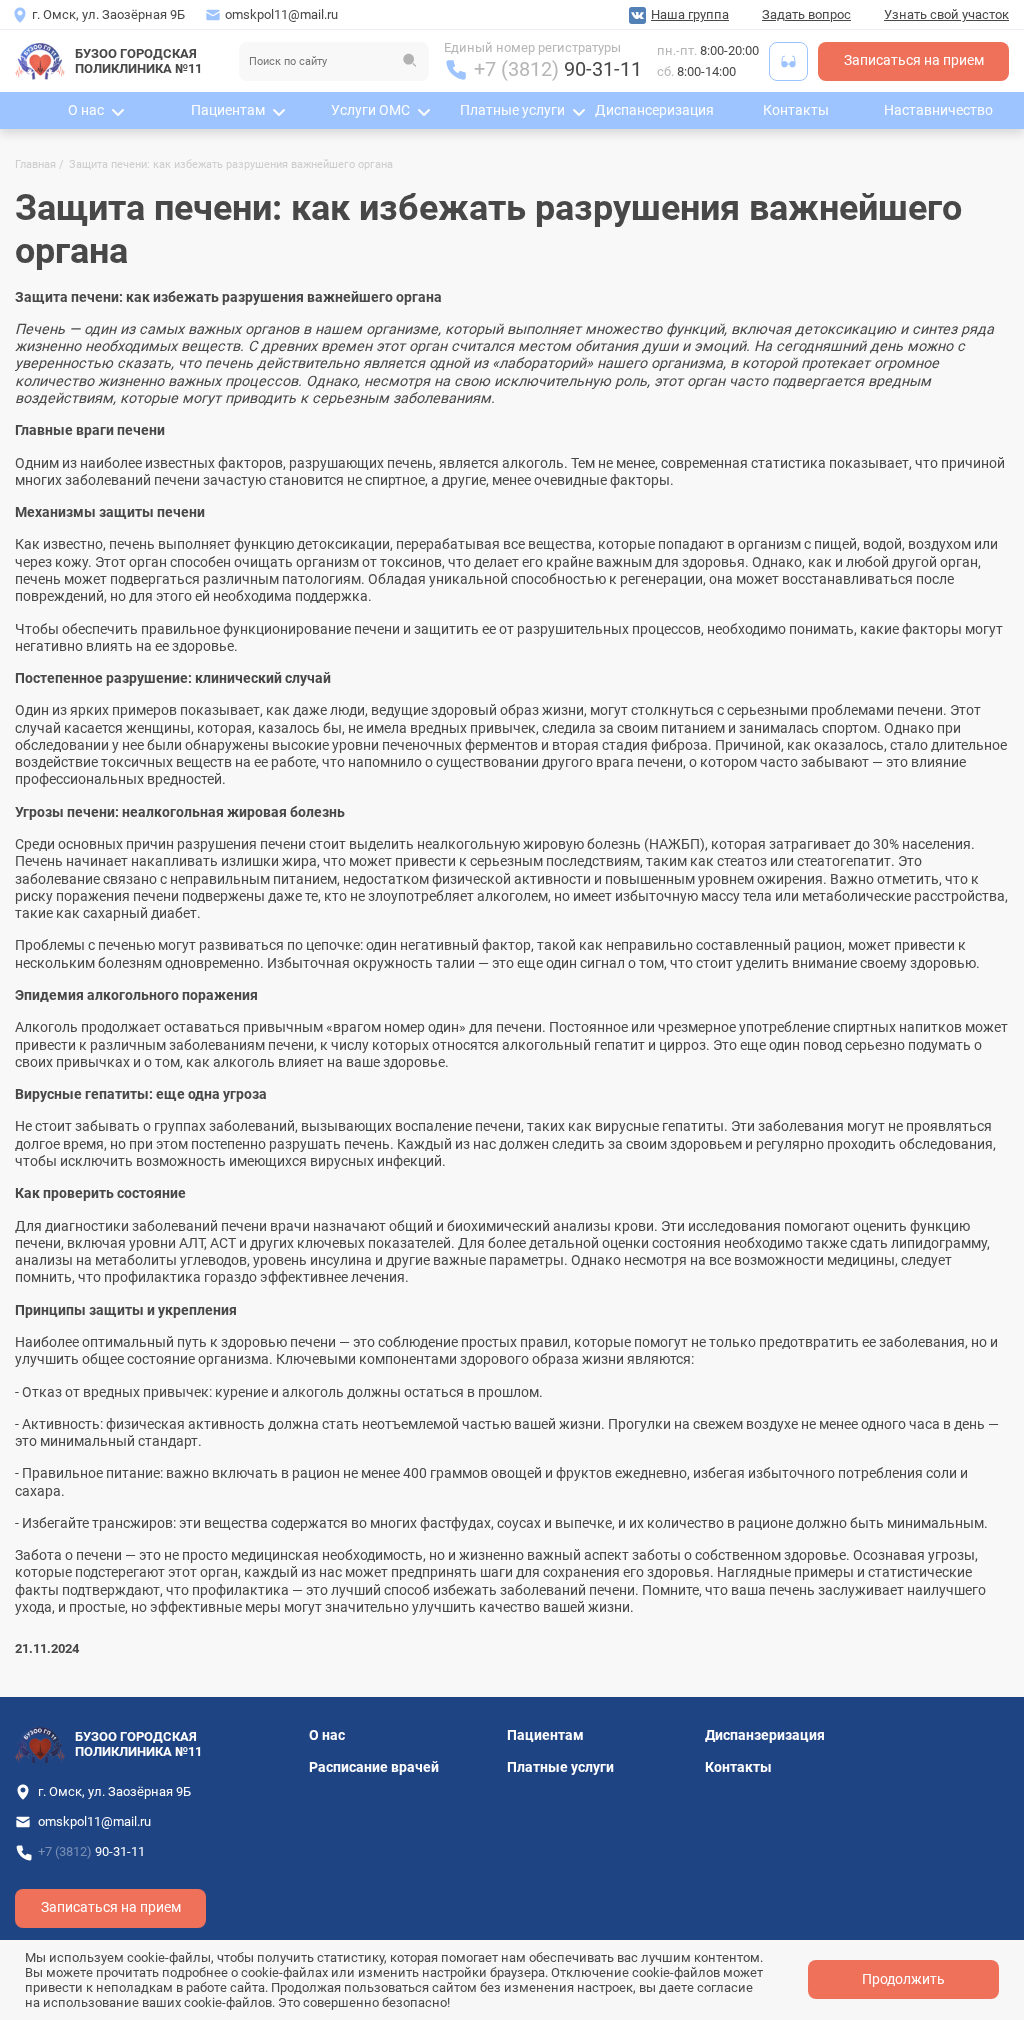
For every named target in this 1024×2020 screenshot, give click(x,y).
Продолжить (903, 1979)
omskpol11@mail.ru (281, 14)
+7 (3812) (558, 69)
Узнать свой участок (946, 14)
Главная (35, 164)
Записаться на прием (914, 60)
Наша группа (690, 14)
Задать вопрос (806, 14)
